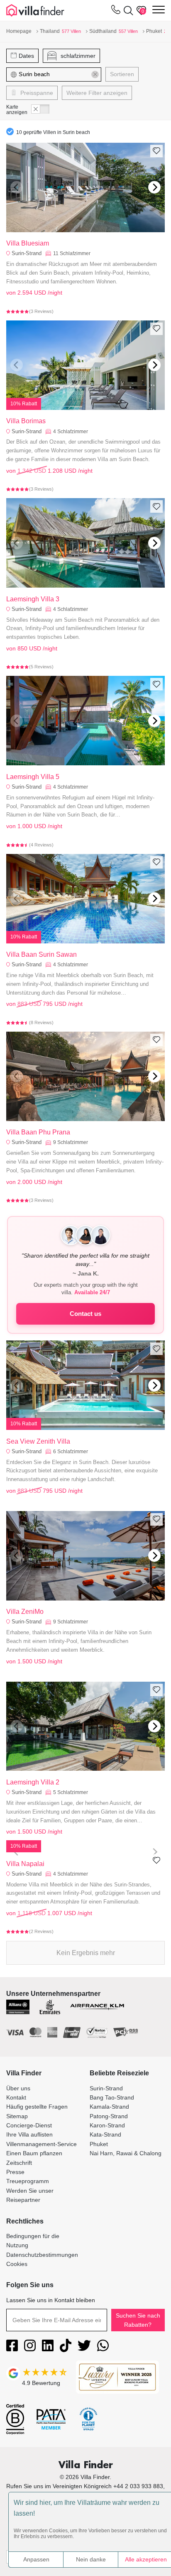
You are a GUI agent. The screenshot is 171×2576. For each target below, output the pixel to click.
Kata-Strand (105, 2134)
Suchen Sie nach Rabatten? (138, 2320)
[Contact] (116, 11)
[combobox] (56, 74)
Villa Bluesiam (28, 243)
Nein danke (91, 2559)
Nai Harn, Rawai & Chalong (126, 2153)
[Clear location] (95, 74)
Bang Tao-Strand (112, 2097)
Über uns (18, 2088)
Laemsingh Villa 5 (33, 777)
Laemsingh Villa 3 (33, 599)
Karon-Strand (107, 2125)
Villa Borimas (26, 421)
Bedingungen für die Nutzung (33, 2241)
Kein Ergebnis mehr (86, 1953)
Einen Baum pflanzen (34, 2153)
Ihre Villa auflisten (29, 2134)
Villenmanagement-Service (42, 2144)
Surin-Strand (27, 253)
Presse (15, 2172)
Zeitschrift (19, 2163)
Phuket (99, 2144)
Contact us (85, 1314)
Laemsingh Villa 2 (33, 1782)
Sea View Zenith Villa (38, 1441)
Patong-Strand (109, 2116)
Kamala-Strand (109, 2107)
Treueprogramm (28, 2181)
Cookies (17, 2264)
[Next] (154, 187)
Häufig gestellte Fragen (37, 2107)
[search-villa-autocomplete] (127, 10)
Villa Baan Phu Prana (38, 1132)
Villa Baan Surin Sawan (42, 954)
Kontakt (16, 2097)
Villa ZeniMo (25, 1612)
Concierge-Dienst (29, 2125)
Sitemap (17, 2116)
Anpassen (36, 2559)
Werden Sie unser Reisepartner (30, 2195)
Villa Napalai (25, 1864)
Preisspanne (36, 93)
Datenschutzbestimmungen (42, 2255)
